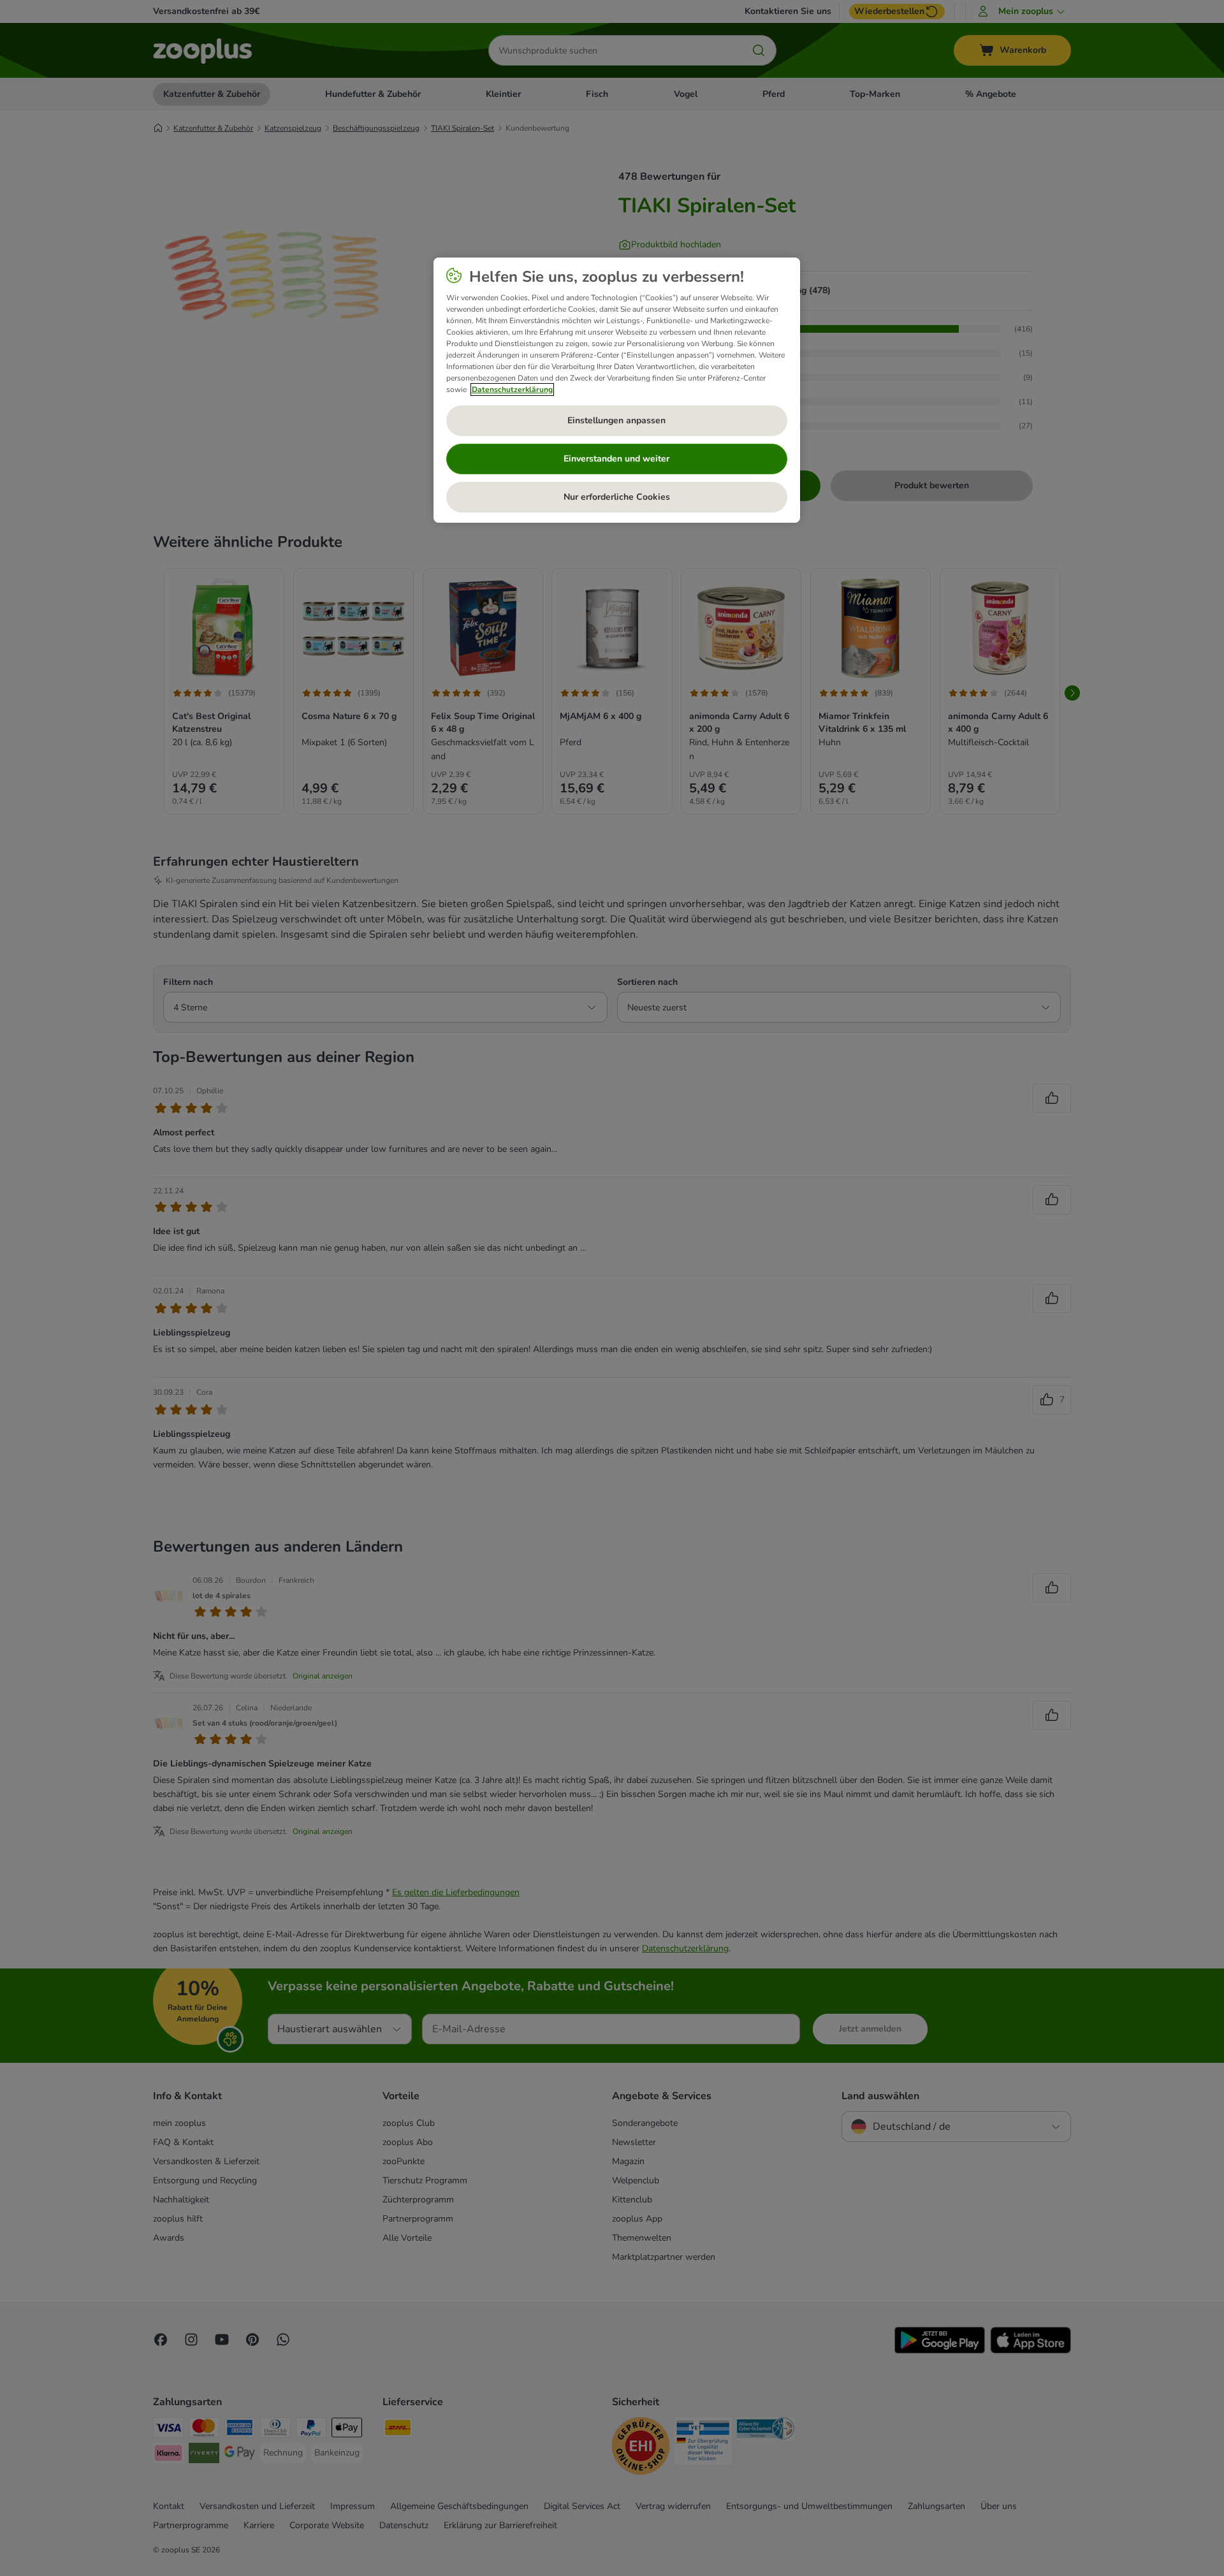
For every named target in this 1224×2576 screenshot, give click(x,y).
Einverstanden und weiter (616, 459)
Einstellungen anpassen (616, 420)
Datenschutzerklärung (512, 389)
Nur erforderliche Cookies (617, 497)
